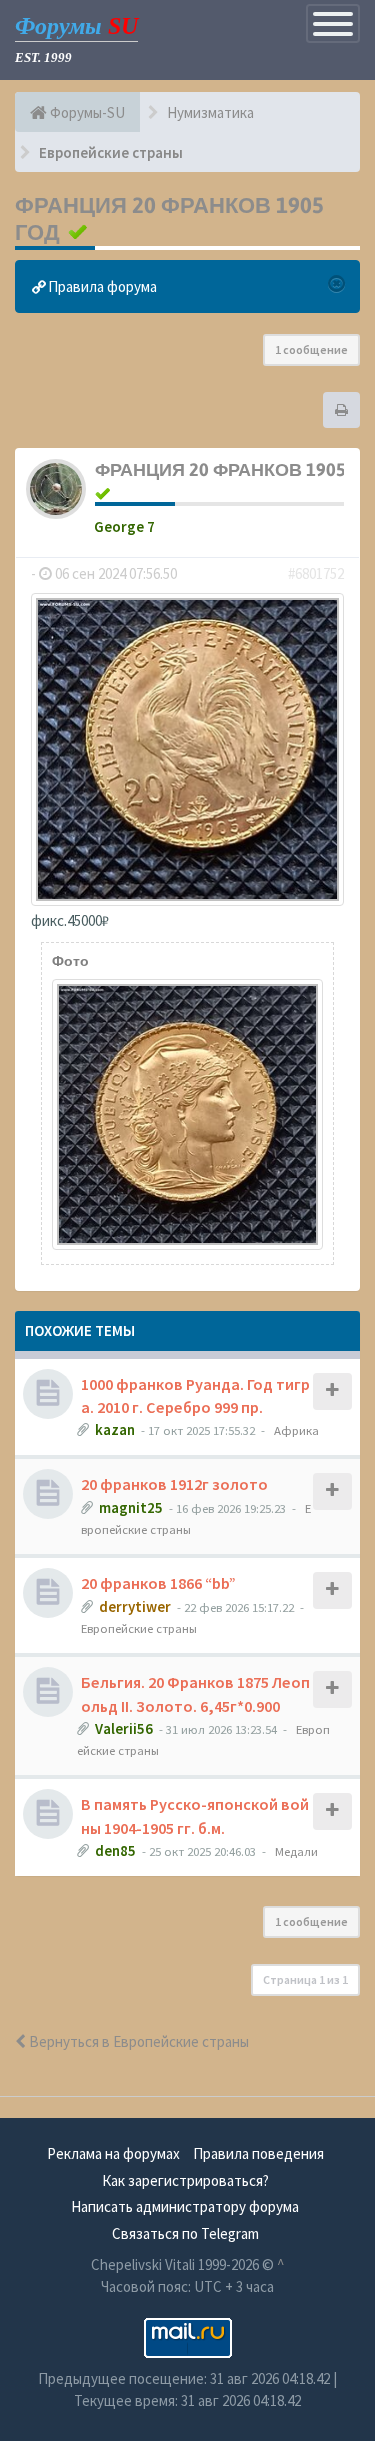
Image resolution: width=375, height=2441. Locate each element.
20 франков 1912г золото (174, 1484)
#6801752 (316, 573)
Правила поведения (258, 2153)
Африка (296, 1430)
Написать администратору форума (185, 2206)
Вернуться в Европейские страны (137, 2041)
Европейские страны (139, 1628)
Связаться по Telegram (185, 2233)
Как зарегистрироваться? (185, 2180)
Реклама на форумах (113, 2153)
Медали (296, 1851)
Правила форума (101, 286)
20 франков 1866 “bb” (158, 1583)
